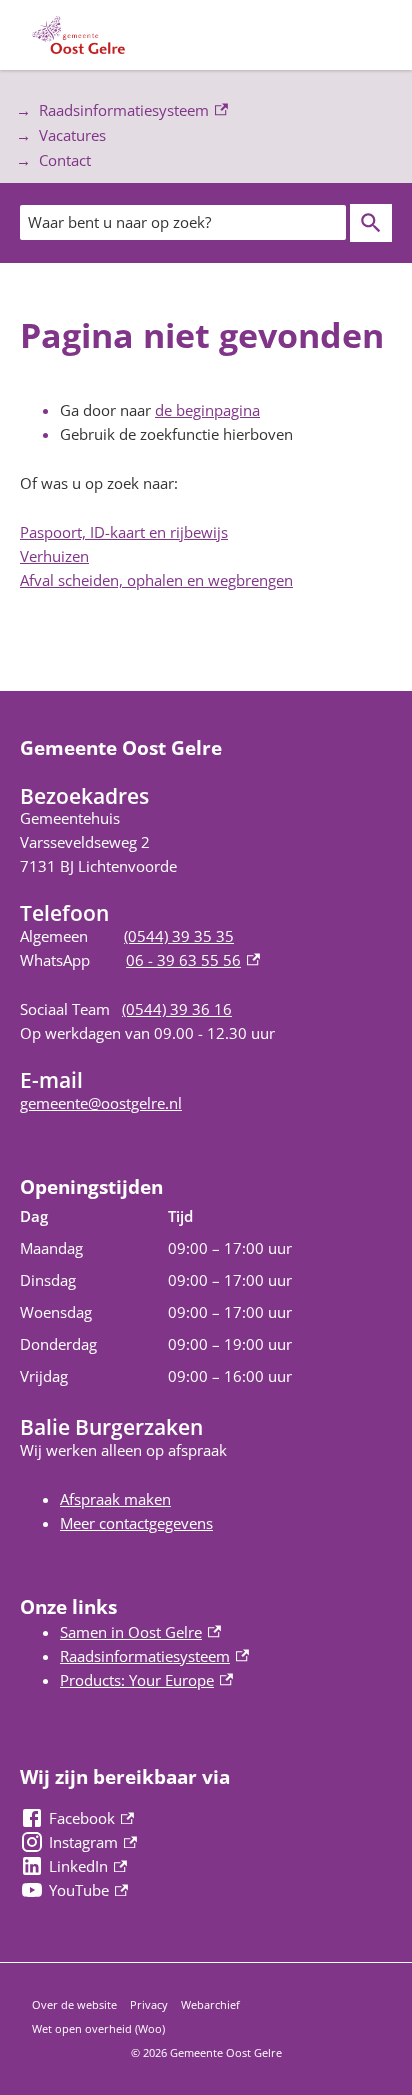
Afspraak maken (115, 1499)
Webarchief (210, 2004)
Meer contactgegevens (136, 1523)
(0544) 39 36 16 (177, 1009)
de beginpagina (207, 410)
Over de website (74, 2004)
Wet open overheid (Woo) (98, 2028)
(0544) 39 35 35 (179, 936)
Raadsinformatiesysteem (112, 111)
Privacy (149, 2004)
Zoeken (371, 223)
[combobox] (183, 222)
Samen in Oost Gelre (140, 1632)
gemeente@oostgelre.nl (101, 1103)
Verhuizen (54, 556)
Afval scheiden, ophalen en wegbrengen (156, 580)
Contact (65, 160)
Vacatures (72, 135)
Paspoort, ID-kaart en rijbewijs (124, 532)
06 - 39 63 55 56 (193, 960)
